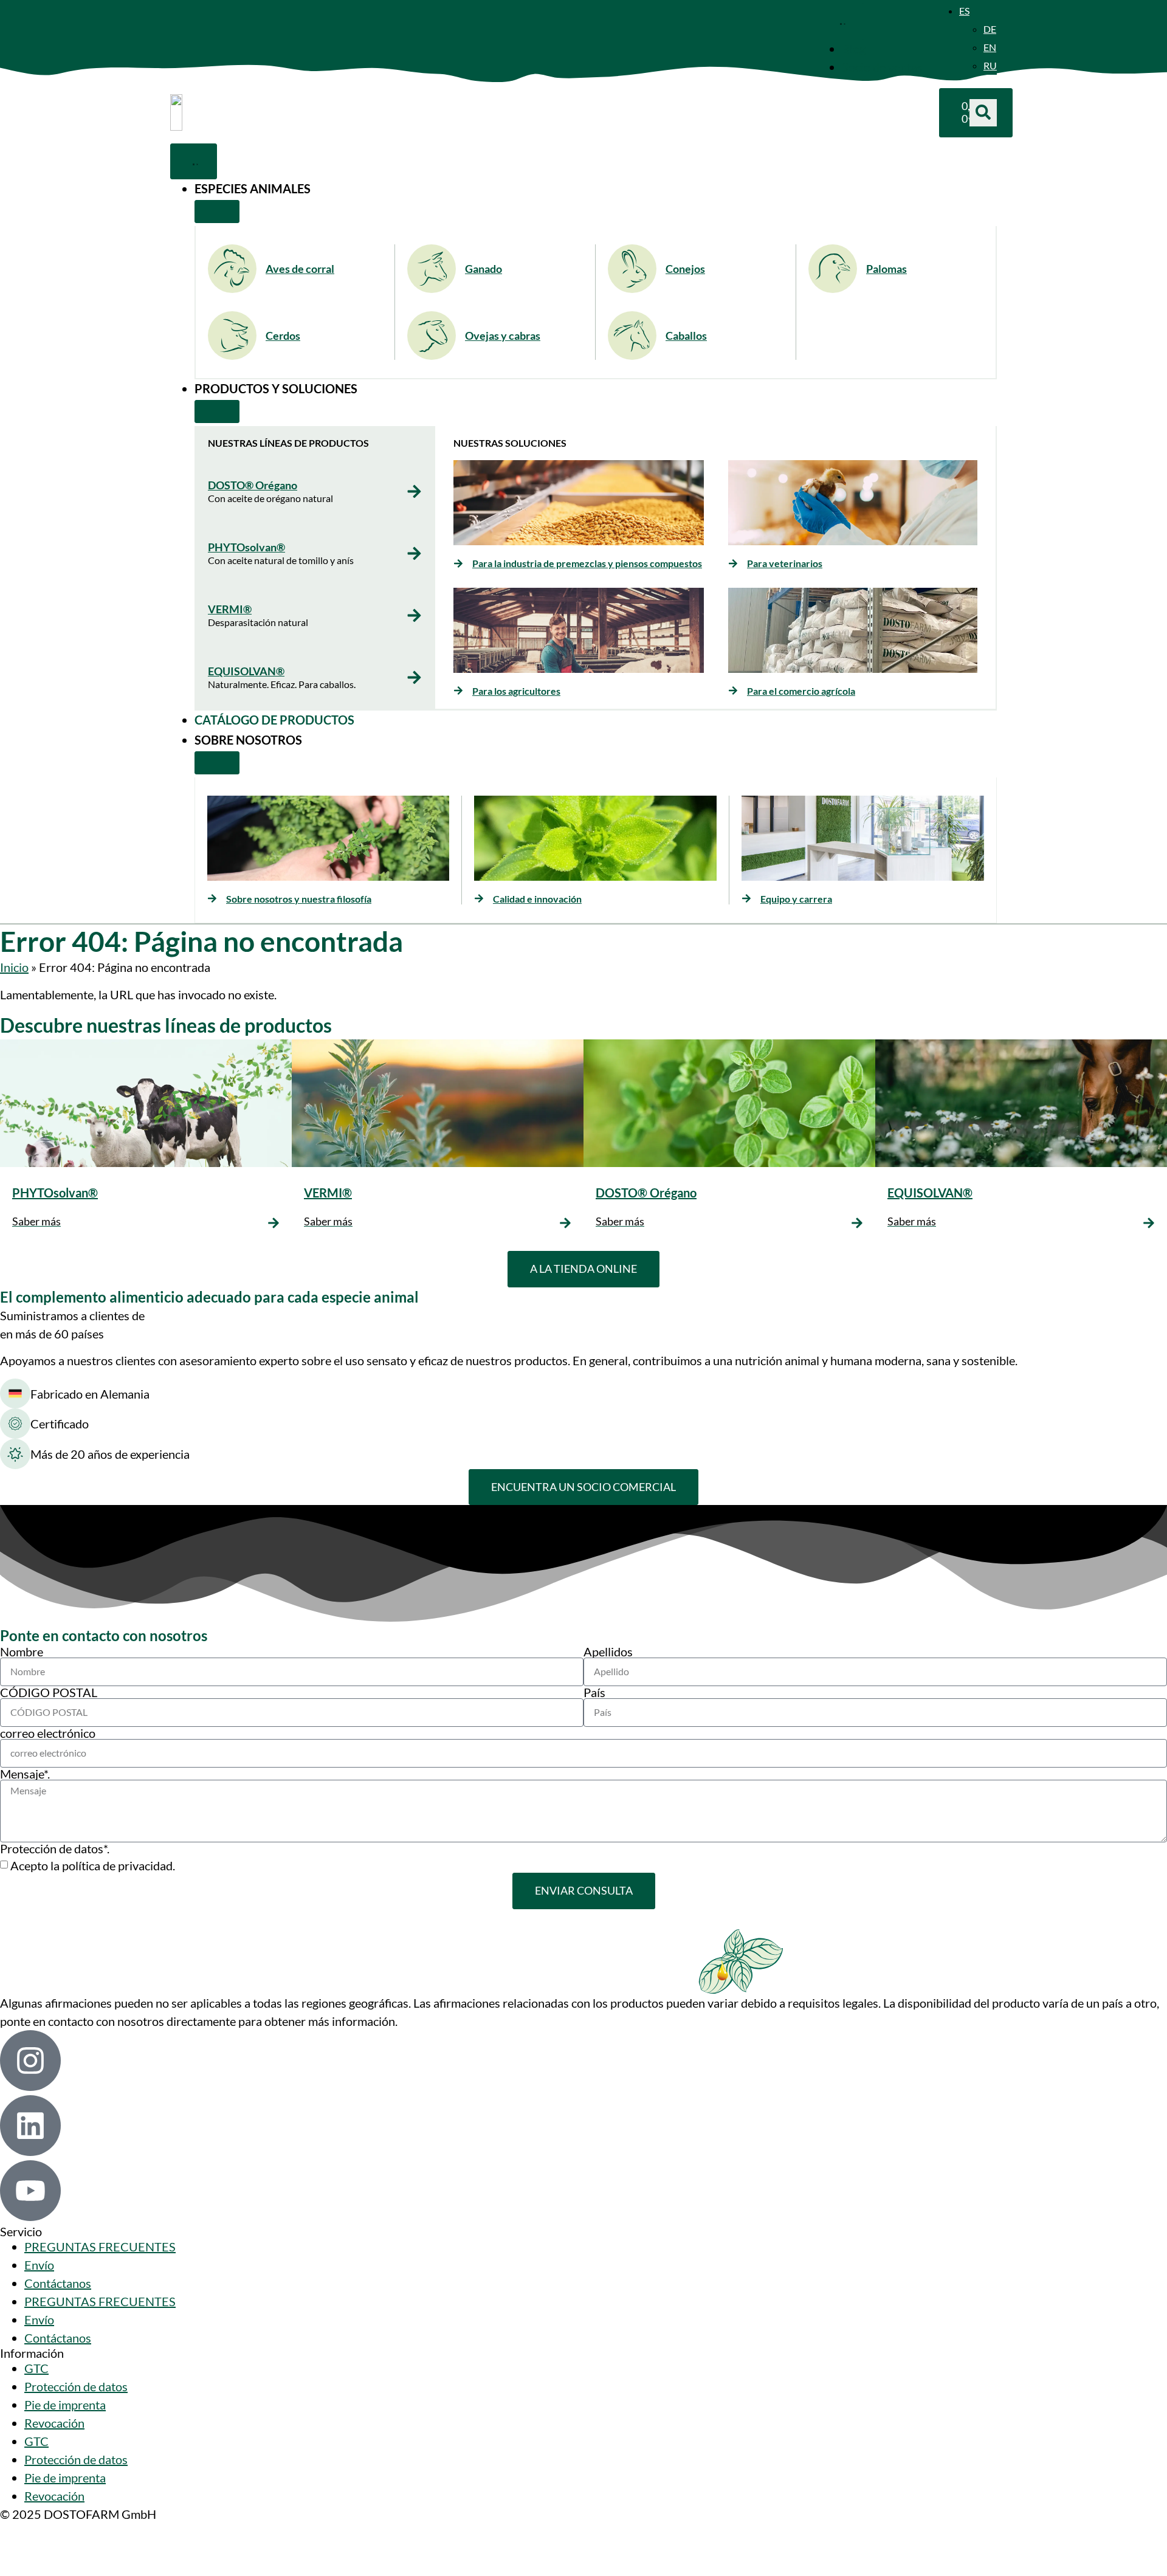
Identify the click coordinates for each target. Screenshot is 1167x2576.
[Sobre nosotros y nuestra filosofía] (212, 898)
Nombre (22, 1651)
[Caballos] (632, 336)
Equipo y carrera (796, 899)
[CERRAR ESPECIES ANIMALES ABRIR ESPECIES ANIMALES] (217, 212)
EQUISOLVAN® (246, 671)
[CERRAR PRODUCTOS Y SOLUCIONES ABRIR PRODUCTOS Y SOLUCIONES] (217, 412)
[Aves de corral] (232, 269)
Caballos (686, 336)
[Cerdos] (232, 336)
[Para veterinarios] (733, 563)
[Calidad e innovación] (479, 898)
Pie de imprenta (65, 2405)
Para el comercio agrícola (801, 691)
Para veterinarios (785, 563)
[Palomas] (833, 269)
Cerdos (283, 336)
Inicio (14, 967)
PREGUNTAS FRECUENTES (100, 2247)
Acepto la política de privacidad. (93, 1865)
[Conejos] (632, 269)
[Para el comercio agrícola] (733, 690)
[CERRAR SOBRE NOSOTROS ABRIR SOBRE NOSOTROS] (217, 763)
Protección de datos (76, 2386)
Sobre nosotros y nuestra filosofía (299, 899)
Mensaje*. (25, 1774)
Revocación (54, 2423)
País (594, 1692)
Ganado (484, 269)
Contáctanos (58, 2283)
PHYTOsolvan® (246, 547)
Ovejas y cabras (503, 336)
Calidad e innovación (537, 899)
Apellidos (608, 1651)
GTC (36, 2368)
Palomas (886, 269)
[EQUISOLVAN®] (414, 677)
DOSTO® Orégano (253, 485)
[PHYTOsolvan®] (414, 553)
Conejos (685, 269)
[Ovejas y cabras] (432, 336)
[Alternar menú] (841, 21)
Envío (39, 2265)
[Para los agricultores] (458, 690)
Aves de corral (300, 269)
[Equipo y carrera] (746, 898)
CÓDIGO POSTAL (49, 1692)
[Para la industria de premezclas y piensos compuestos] (458, 563)
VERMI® (230, 609)
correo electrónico (48, 1733)
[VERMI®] (414, 615)
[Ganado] (432, 269)
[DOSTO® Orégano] (414, 491)
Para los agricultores (516, 691)
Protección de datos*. (55, 1848)
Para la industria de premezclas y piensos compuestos (587, 563)
